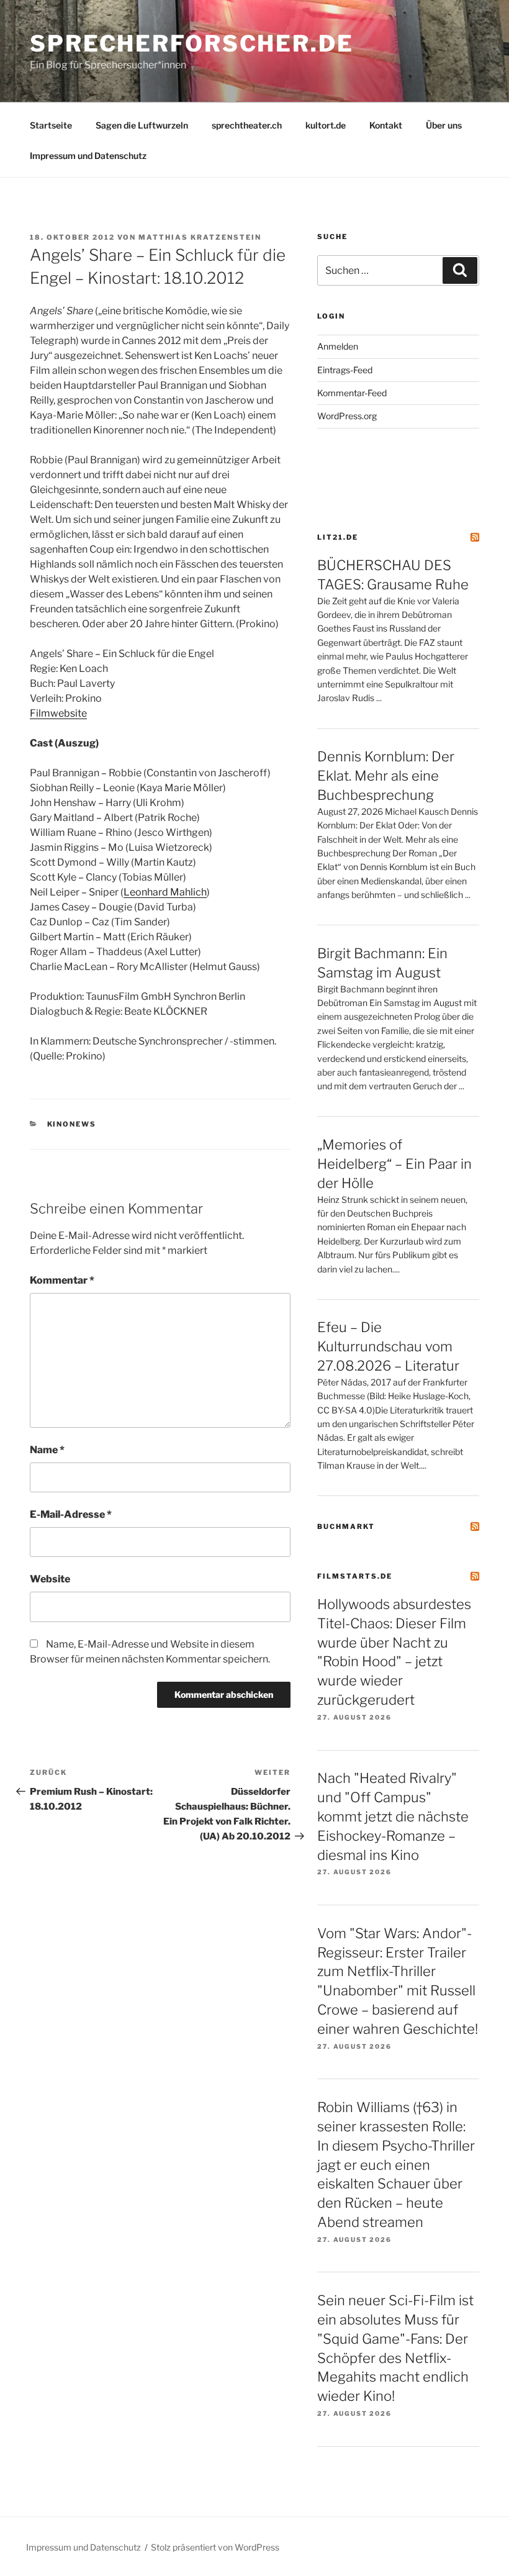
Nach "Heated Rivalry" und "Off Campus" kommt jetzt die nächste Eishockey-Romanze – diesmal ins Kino (393, 1816)
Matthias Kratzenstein (200, 237)
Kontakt (386, 125)
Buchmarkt (346, 1526)
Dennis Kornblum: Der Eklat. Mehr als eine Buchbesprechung (386, 776)
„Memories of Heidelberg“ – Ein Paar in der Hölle (394, 1164)
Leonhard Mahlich (165, 892)
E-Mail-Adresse (71, 1514)
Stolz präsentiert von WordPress (215, 2547)
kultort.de (326, 125)
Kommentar (62, 1280)
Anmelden (338, 346)
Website (50, 1579)
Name (47, 1450)
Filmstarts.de (355, 1576)
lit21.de (338, 537)
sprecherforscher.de (192, 43)
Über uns (444, 125)
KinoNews (72, 1124)
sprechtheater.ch (247, 125)
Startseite (51, 125)
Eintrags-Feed (345, 370)
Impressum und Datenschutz (88, 156)
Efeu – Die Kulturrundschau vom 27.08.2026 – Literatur (388, 1346)
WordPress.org (347, 416)
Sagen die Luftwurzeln (142, 125)
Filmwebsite (58, 713)
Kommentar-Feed (352, 393)
